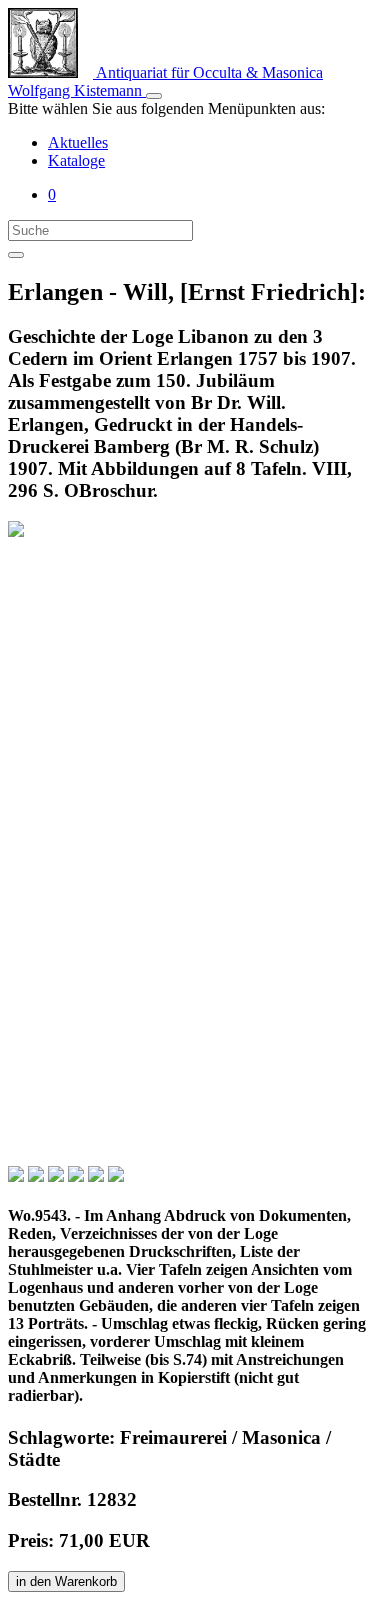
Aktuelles (78, 142)
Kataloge (76, 160)
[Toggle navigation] (154, 96)
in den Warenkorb (66, 1581)
